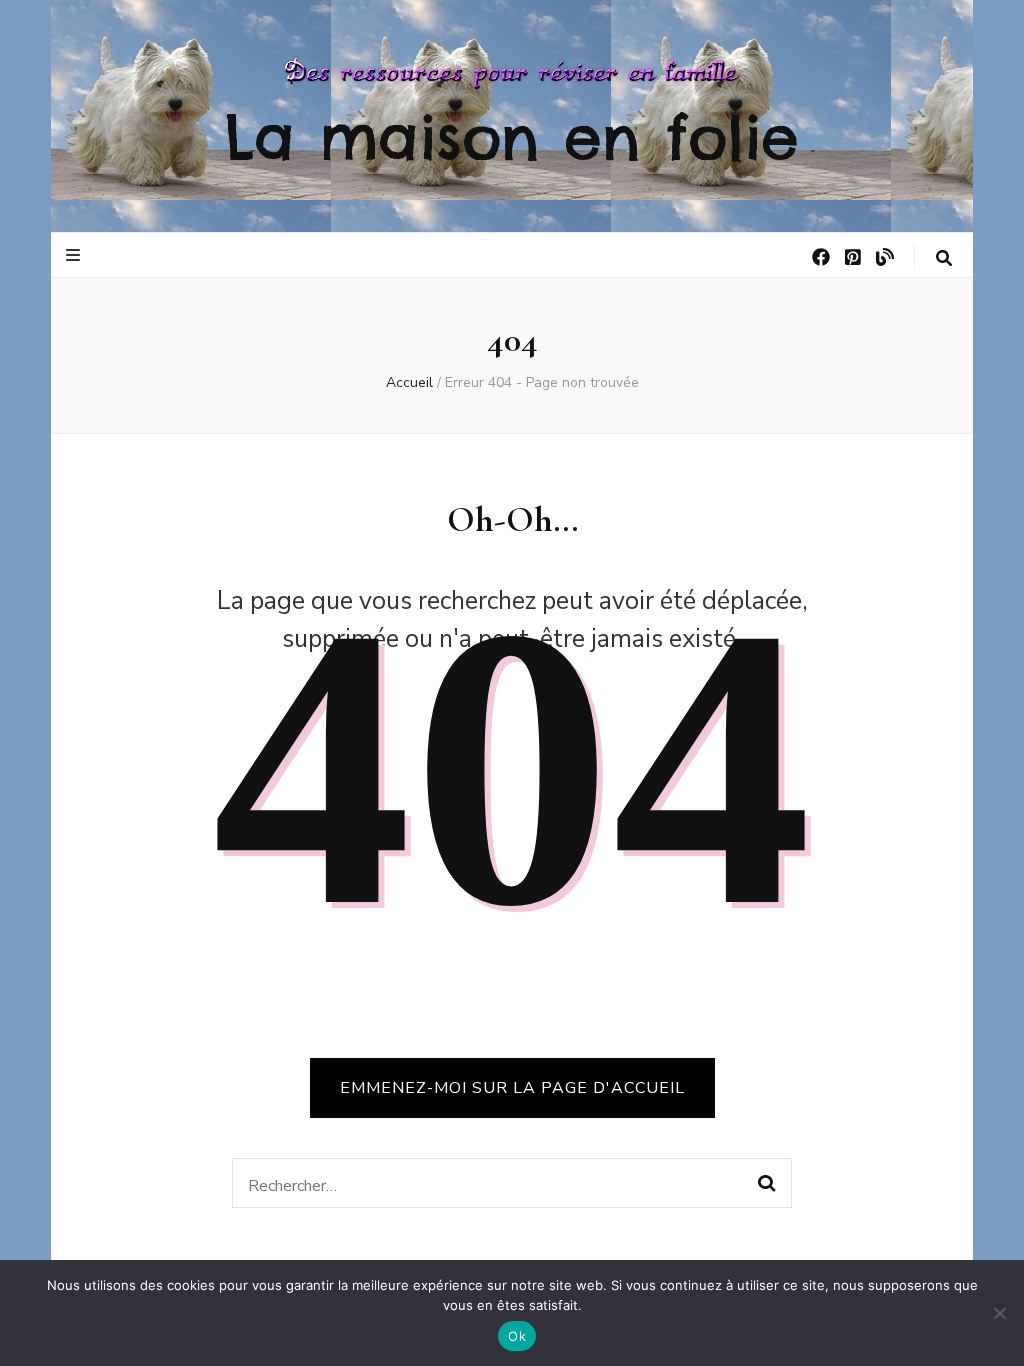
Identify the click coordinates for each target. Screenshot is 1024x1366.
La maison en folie (512, 137)
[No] (999, 1313)
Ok (517, 1336)
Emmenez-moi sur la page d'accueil (512, 1088)
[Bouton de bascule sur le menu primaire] (75, 255)
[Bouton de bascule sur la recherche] (944, 258)
